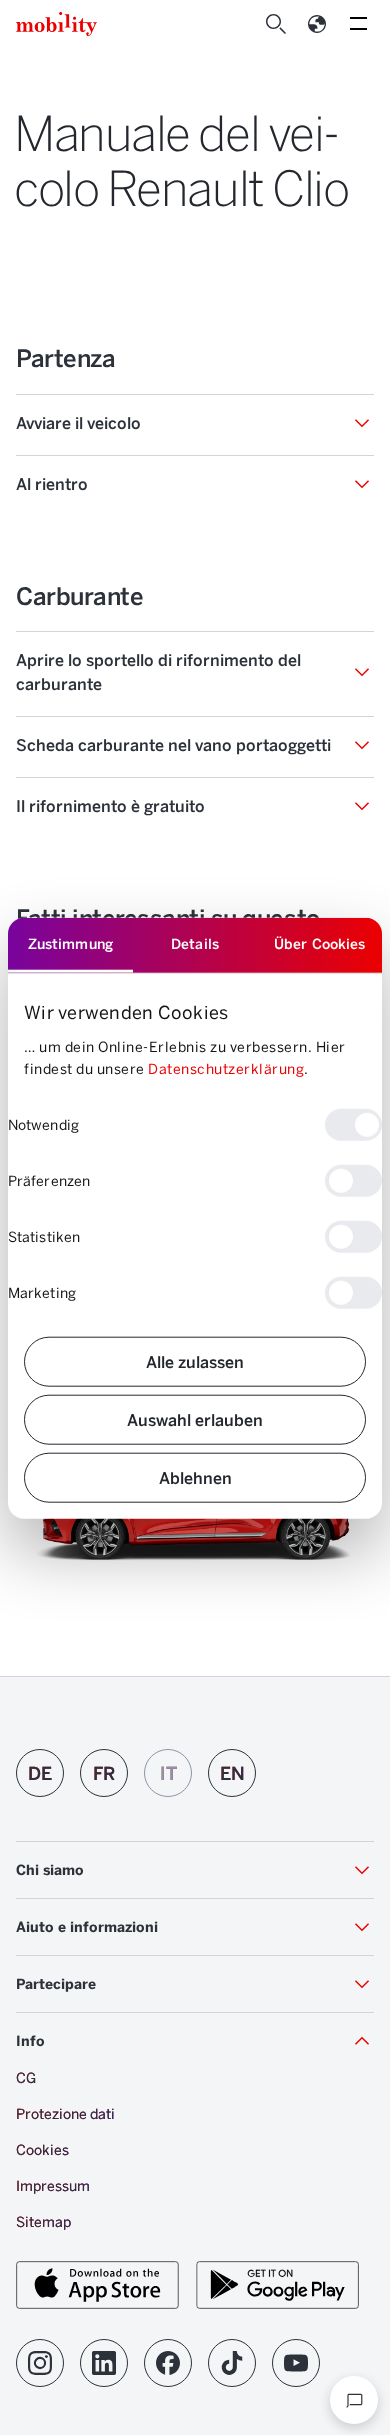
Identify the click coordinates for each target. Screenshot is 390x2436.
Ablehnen (195, 1476)
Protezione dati (65, 2113)
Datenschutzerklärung (226, 1068)
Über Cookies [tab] (319, 943)
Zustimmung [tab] (70, 943)
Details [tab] (195, 943)
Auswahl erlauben (195, 1418)
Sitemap (43, 2221)
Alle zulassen (195, 1360)
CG (26, 2077)
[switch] (353, 1180)
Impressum (53, 2185)
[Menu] (358, 24)
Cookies (42, 2149)
